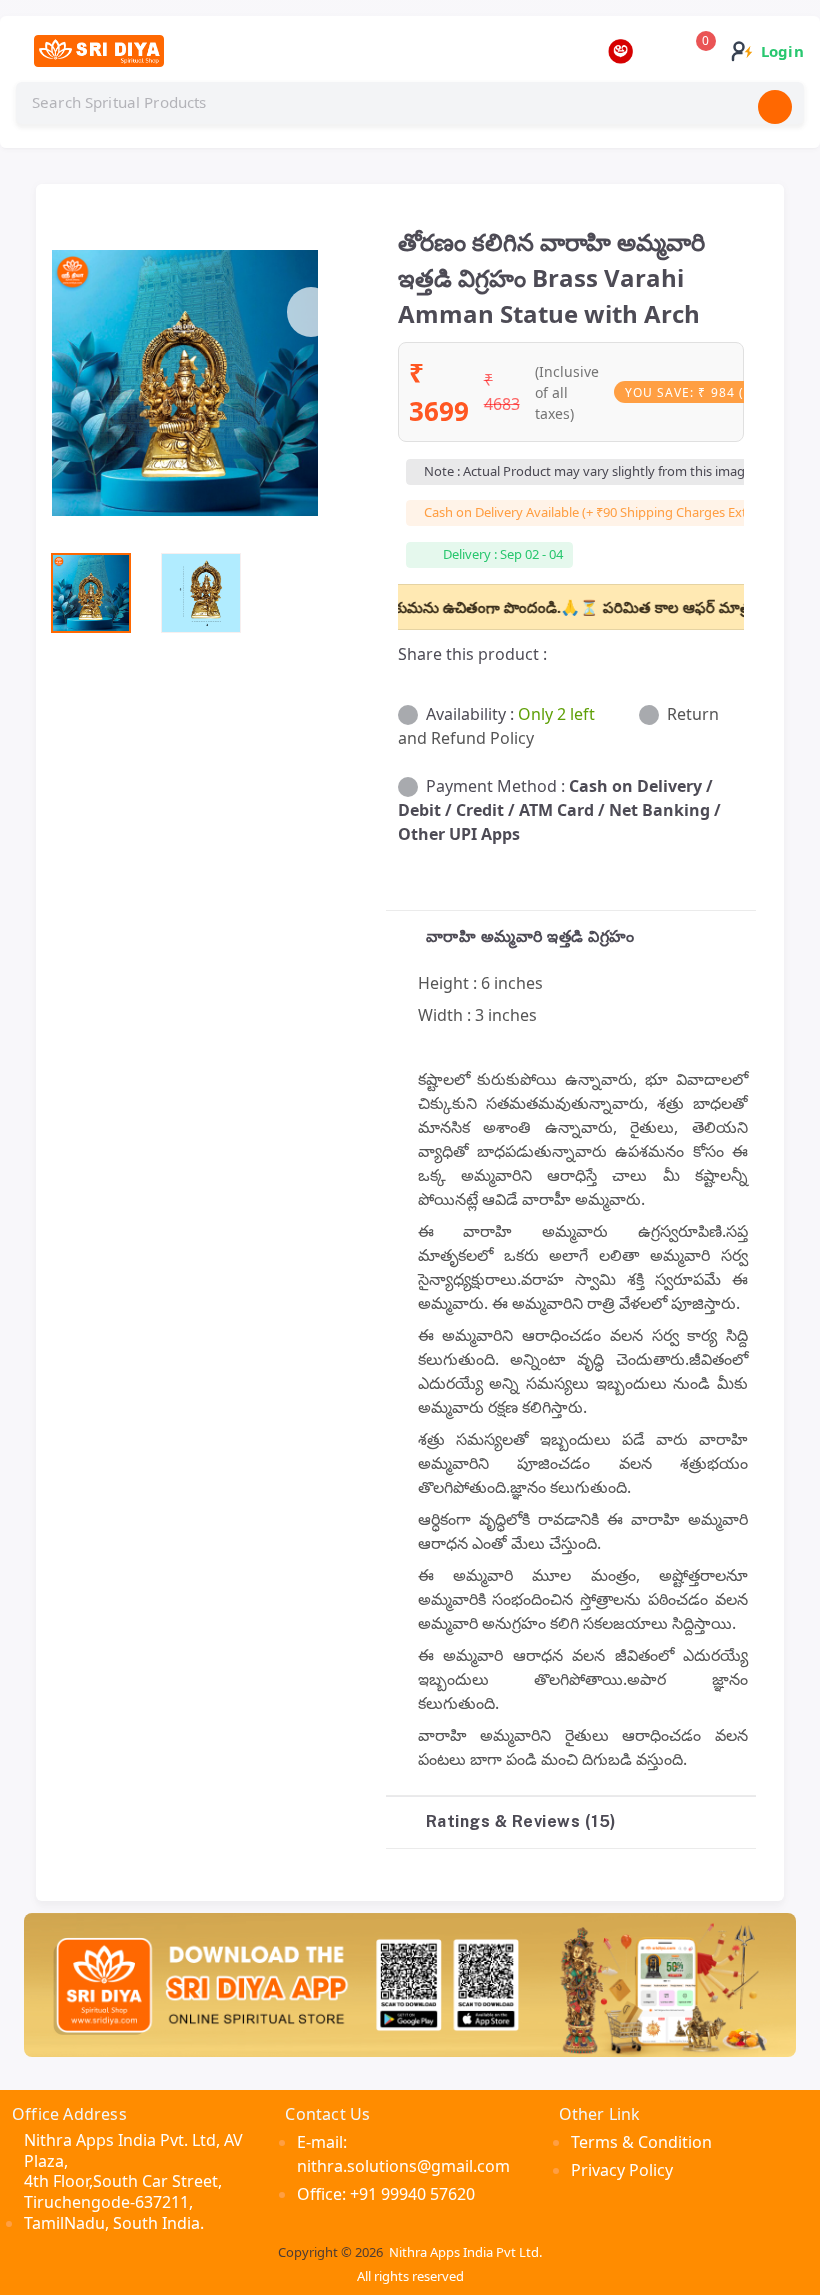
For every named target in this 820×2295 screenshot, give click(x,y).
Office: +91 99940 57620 (386, 2194)
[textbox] (410, 103)
